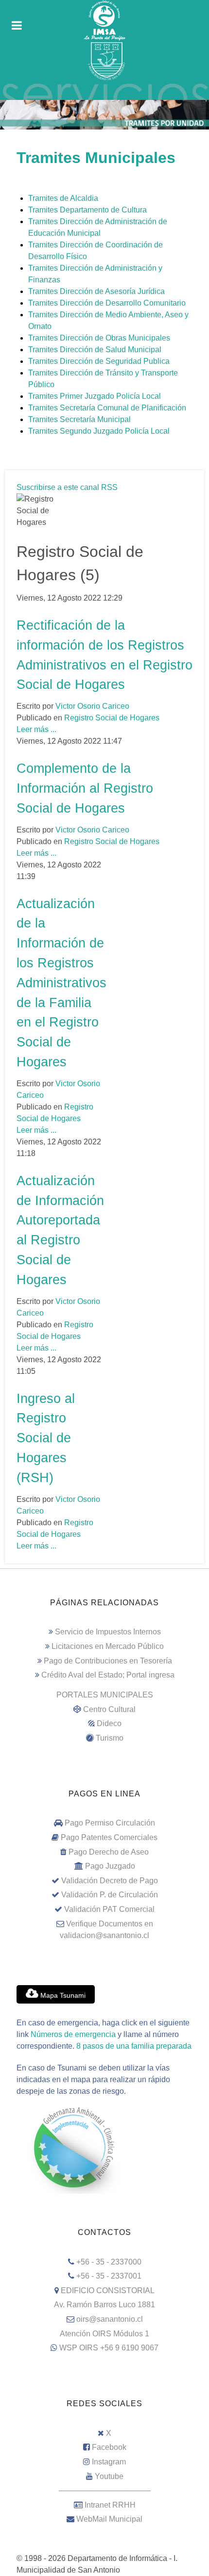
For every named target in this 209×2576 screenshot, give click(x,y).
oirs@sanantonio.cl (110, 2319)
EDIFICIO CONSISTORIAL (108, 2291)
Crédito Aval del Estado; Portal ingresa (108, 1675)
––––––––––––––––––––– (105, 2490)
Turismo (110, 1738)
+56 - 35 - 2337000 (109, 2262)
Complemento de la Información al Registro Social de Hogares (85, 788)
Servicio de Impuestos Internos (108, 1632)
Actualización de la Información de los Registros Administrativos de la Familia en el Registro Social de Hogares (61, 983)
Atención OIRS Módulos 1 (104, 2334)
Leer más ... (36, 729)
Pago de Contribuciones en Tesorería (108, 1661)
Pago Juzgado (110, 1866)
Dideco (109, 1723)
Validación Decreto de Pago (110, 1881)
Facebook (109, 2447)
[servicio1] (104, 91)
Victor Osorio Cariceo (92, 706)
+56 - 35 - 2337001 (109, 2276)
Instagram (109, 2462)
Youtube (109, 2476)
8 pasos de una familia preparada (134, 2046)
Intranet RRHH (110, 2505)
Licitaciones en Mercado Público (108, 1646)
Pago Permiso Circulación (110, 1823)
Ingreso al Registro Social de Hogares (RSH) (46, 1438)
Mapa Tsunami (62, 1995)
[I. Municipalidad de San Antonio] (104, 20)
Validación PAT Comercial (109, 1909)
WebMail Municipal (109, 2519)
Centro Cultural (109, 1709)
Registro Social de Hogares (112, 718)
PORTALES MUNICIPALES (105, 1695)
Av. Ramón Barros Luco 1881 (104, 2305)
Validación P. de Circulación (110, 1895)
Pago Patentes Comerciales (109, 1837)
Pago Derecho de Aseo (109, 1852)
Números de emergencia (73, 2034)
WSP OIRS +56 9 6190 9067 (109, 2348)
